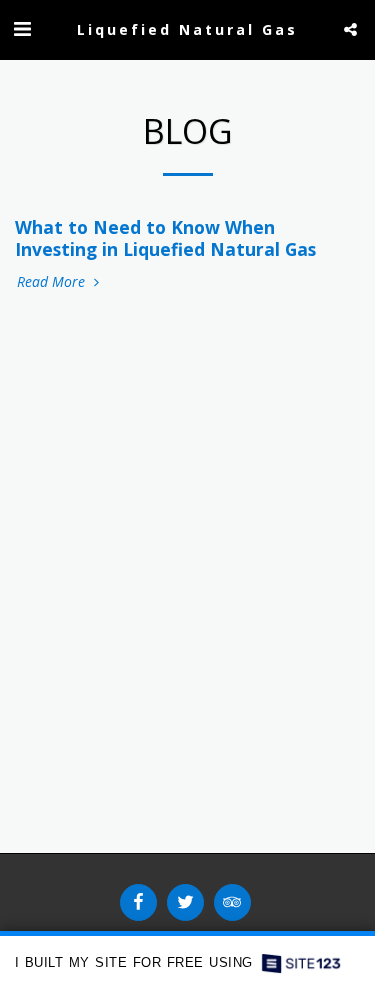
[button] (22, 28)
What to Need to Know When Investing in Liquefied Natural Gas (165, 238)
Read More (53, 282)
